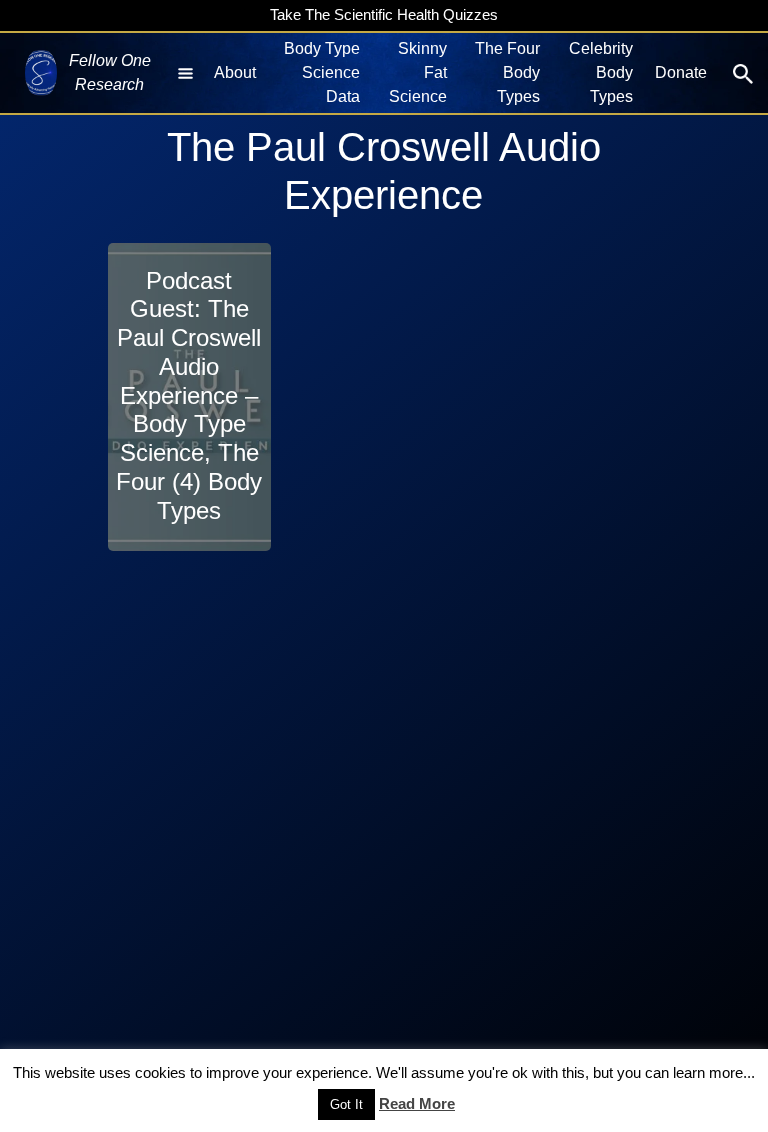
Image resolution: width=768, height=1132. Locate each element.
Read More (417, 1103)
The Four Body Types (507, 72)
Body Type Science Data (322, 72)
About (235, 72)
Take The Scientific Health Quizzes (384, 14)
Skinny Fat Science (417, 72)
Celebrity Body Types (601, 72)
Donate (681, 72)
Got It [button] (346, 1104)
